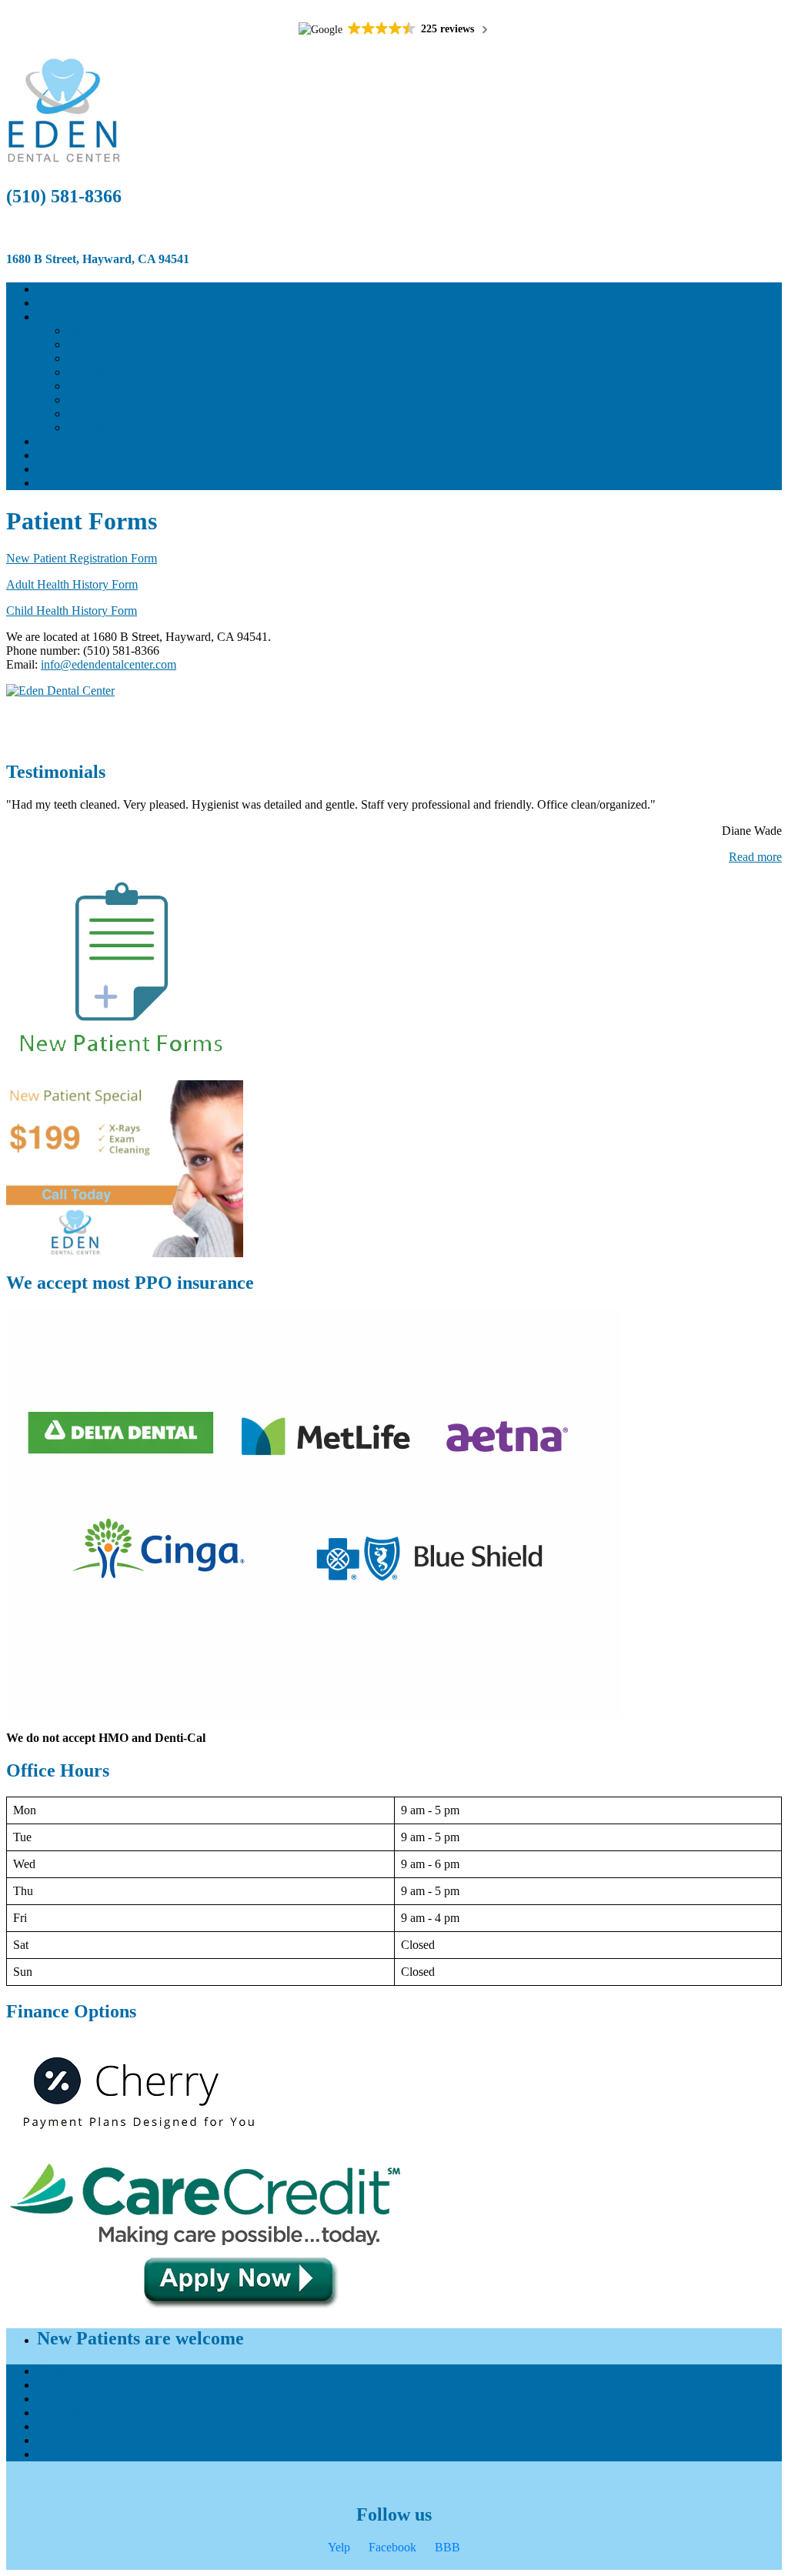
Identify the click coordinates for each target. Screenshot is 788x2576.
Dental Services (75, 317)
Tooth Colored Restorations (135, 358)
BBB (447, 2547)
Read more (755, 857)
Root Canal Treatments (124, 386)
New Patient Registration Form (82, 558)
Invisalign (92, 414)
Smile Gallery (70, 455)
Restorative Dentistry (119, 372)
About (52, 303)
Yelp (339, 2547)
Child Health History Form (72, 611)
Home (52, 289)
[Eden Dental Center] (394, 691)
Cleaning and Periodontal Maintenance (162, 344)
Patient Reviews (76, 441)
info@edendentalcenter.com (109, 664)
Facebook (392, 2547)
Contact (56, 483)
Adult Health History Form (72, 584)
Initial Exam (97, 330)
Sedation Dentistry (113, 427)
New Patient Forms (84, 469)
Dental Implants (106, 400)
